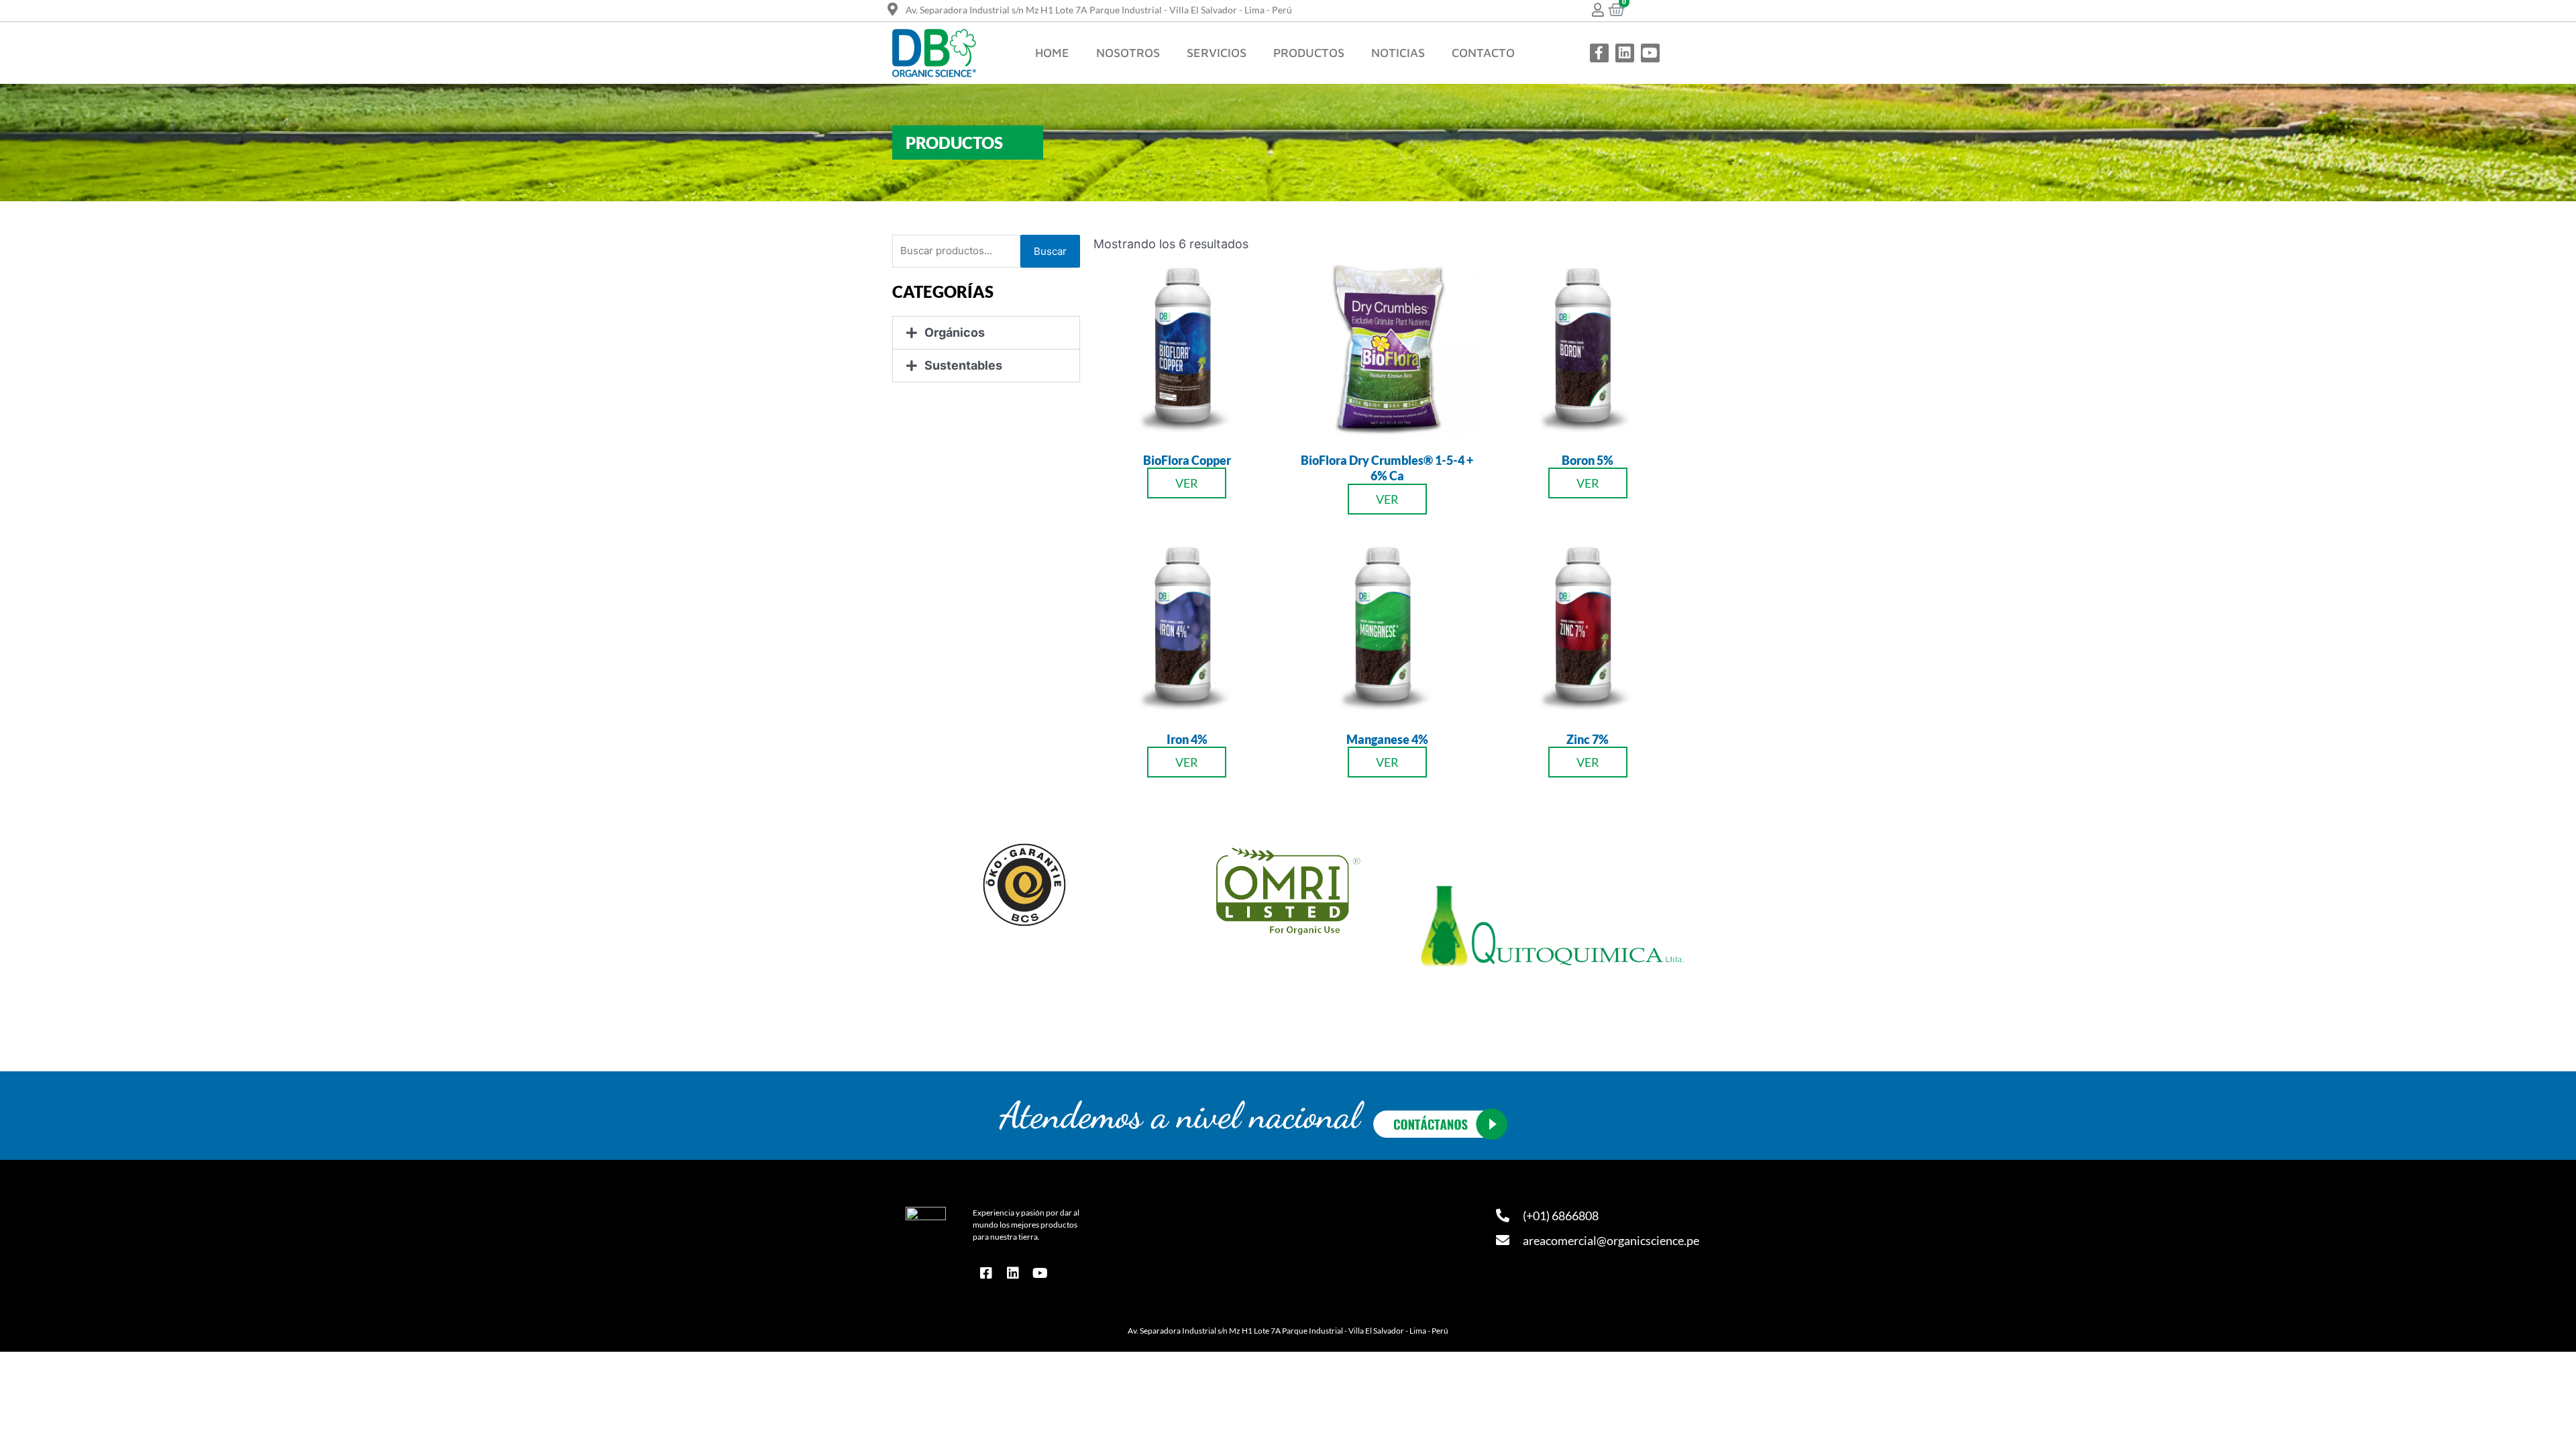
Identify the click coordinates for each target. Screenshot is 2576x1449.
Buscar (1050, 251)
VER (1187, 483)
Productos (1309, 53)
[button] (986, 333)
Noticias (1398, 53)
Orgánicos (955, 332)
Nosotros (1128, 53)
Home (1052, 53)
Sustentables (963, 365)
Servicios (1217, 53)
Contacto (1483, 53)
